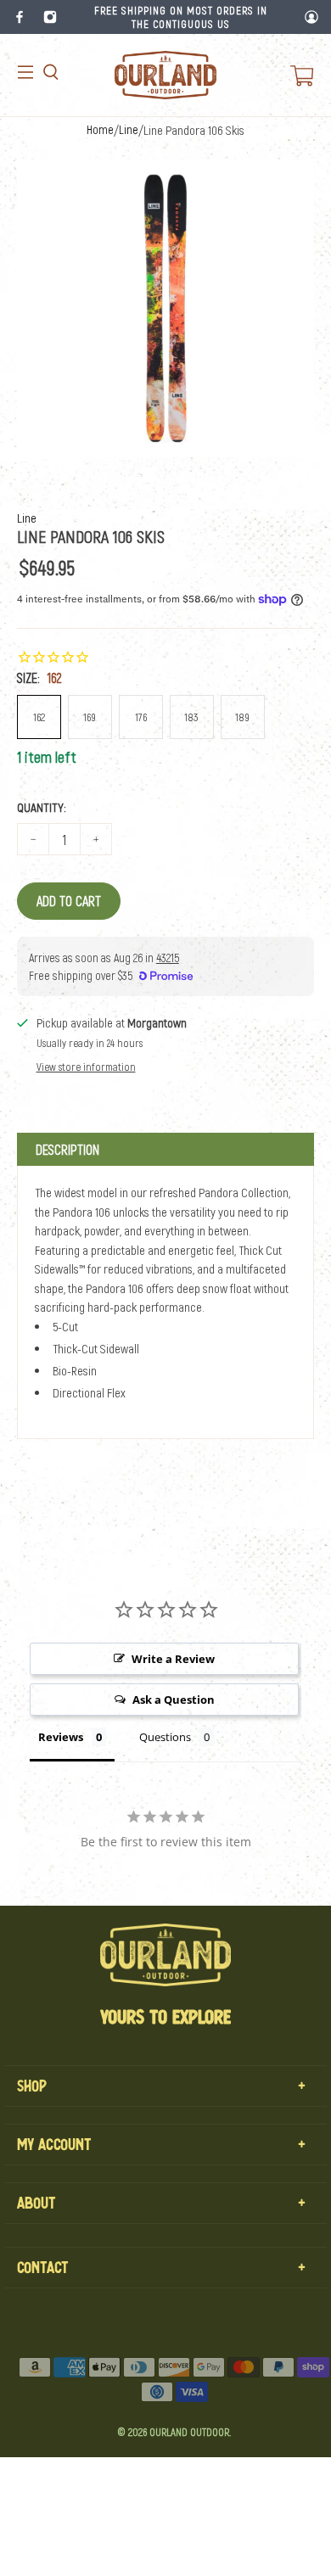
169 (90, 717)
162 (39, 717)
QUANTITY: (42, 807)
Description (67, 1149)
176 (141, 717)
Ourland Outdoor (189, 2432)
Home (100, 130)
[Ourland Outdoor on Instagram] (50, 17)
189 (242, 717)
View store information (86, 1067)
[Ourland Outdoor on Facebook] (20, 17)
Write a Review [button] (173, 1659)
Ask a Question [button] (174, 1700)
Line (129, 130)
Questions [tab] (165, 1737)
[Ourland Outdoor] (165, 75)
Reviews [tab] (61, 1737)
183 (191, 717)
